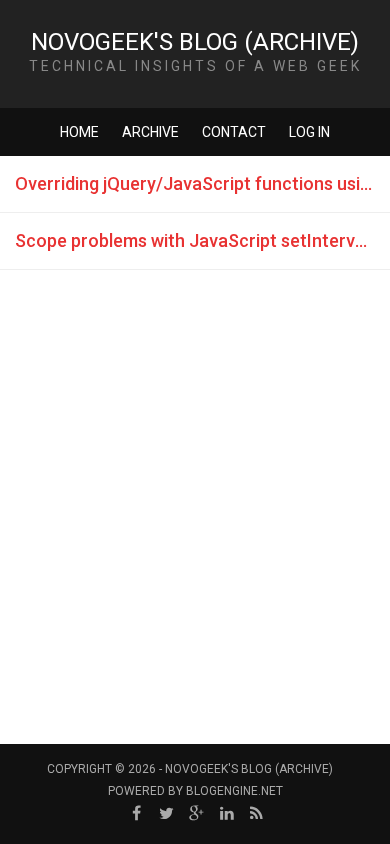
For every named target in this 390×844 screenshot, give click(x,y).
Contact (234, 132)
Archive (150, 132)
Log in (309, 132)
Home (79, 132)
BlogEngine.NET (234, 791)
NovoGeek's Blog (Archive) (195, 42)
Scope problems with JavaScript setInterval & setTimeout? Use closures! (202, 240)
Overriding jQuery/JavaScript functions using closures (202, 183)
